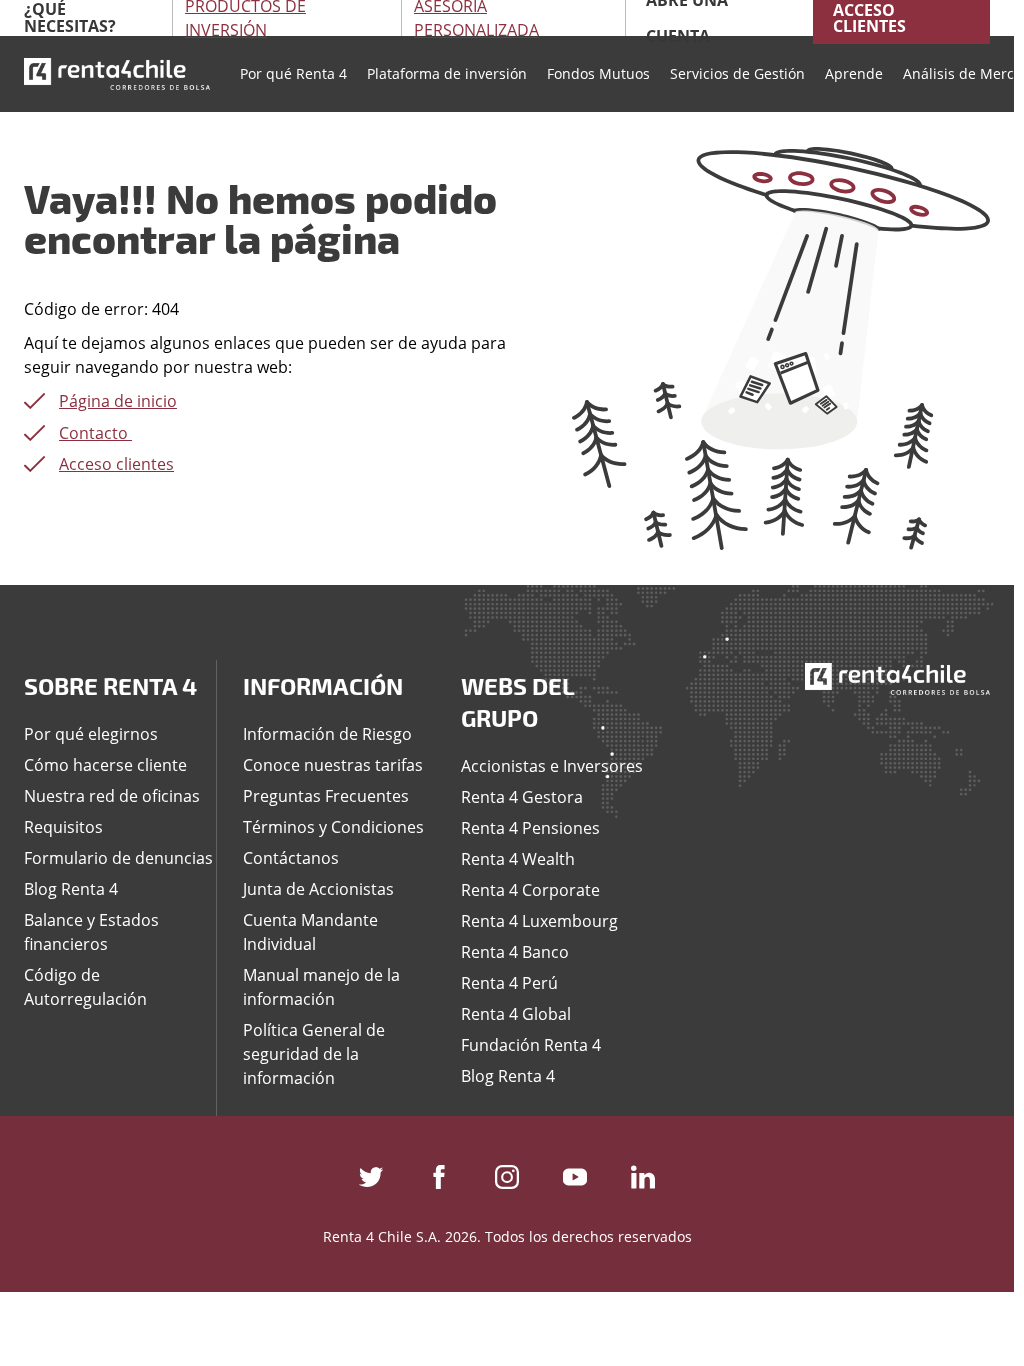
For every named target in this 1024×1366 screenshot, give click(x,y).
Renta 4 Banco (515, 952)
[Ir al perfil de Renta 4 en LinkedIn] (643, 1172)
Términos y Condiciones (333, 827)
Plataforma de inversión (447, 73)
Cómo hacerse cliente (105, 765)
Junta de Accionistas (318, 889)
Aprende (854, 73)
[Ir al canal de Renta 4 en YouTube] (575, 1172)
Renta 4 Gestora (522, 797)
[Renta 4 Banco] (898, 678)
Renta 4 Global (516, 1014)
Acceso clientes (116, 464)
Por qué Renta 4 (293, 73)
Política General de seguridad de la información (314, 1054)
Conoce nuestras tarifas (333, 765)
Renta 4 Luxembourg (539, 921)
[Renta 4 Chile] (117, 74)
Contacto (95, 433)
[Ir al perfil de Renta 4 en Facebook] (439, 1172)
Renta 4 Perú (509, 983)
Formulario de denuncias (118, 858)
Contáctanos (291, 858)
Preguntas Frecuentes (326, 796)
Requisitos (63, 827)
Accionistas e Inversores (552, 766)
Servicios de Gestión (737, 73)
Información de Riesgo (327, 734)
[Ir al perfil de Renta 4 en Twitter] (371, 1172)
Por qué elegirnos (91, 734)
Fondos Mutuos (598, 73)
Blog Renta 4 (71, 889)
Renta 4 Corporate (530, 890)
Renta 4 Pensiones (530, 828)
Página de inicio (118, 401)
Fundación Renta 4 (531, 1045)
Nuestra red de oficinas (112, 796)
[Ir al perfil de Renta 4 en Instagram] (507, 1172)
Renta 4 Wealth (518, 859)
